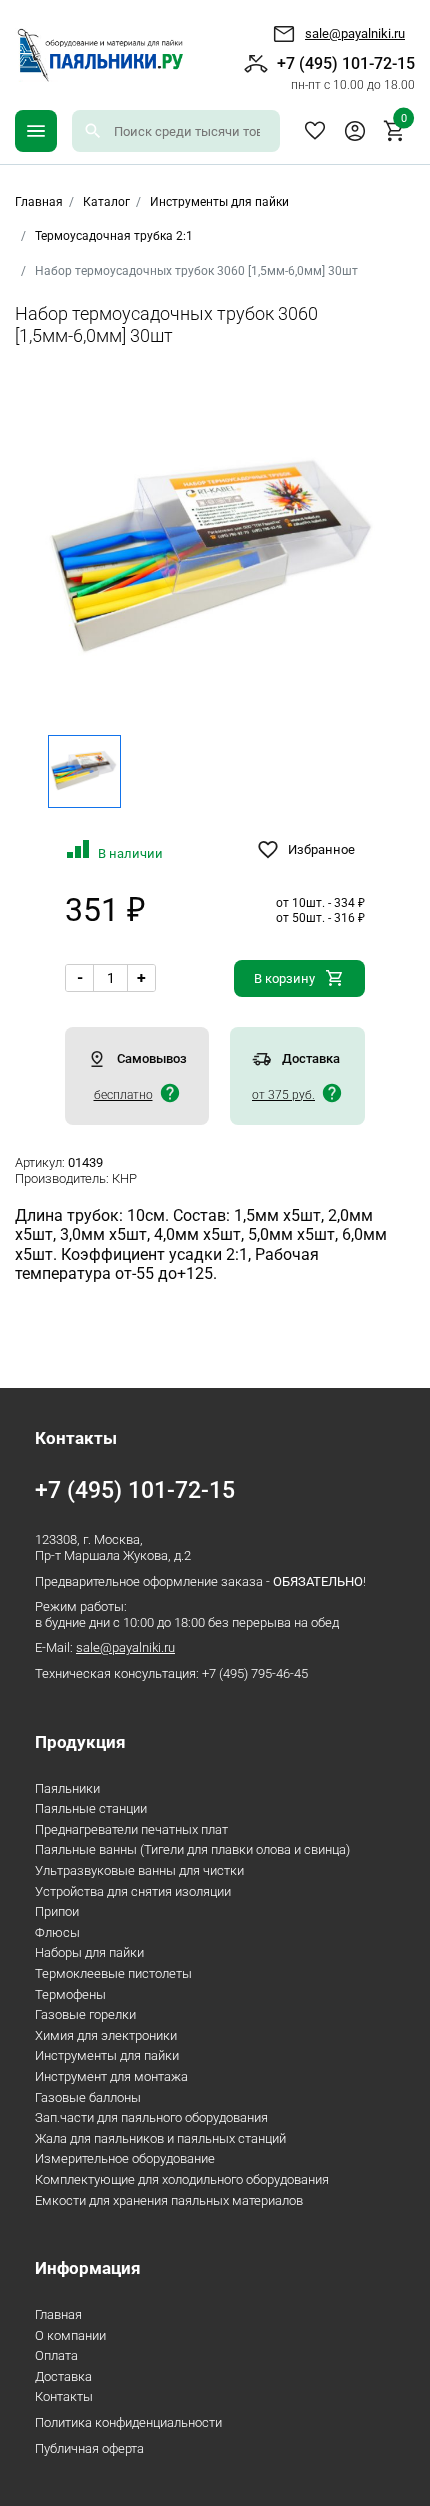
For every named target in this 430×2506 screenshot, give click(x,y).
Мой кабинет (355, 131)
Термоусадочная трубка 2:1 (114, 236)
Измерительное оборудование (125, 2158)
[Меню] (36, 131)
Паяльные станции (91, 1808)
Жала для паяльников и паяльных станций (160, 2138)
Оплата (56, 2355)
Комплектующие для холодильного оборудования (182, 2179)
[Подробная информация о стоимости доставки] (170, 1093)
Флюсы (57, 1932)
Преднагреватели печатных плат (131, 1829)
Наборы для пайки (89, 1952)
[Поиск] (93, 131)
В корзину (284, 978)
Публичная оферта (89, 2448)
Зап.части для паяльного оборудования (151, 2117)
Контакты (64, 2396)
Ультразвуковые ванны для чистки (139, 1870)
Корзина (404, 120)
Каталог (106, 202)
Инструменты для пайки (219, 202)
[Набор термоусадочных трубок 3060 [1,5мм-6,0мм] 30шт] (215, 560)
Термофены (70, 1994)
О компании (70, 2335)
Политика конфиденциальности (128, 2422)
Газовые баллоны (88, 2097)
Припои (57, 1911)
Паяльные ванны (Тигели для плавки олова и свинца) (192, 1849)
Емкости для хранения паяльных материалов (169, 2200)
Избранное (315, 131)
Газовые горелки (85, 2014)
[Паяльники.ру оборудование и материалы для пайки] (99, 55)
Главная (58, 2314)
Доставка (63, 2376)
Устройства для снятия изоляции (133, 1891)
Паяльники (67, 1788)
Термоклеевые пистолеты (113, 1973)
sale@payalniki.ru (355, 33)
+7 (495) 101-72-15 (346, 72)
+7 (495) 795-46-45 (255, 1673)
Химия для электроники (106, 2035)
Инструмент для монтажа (111, 2076)
